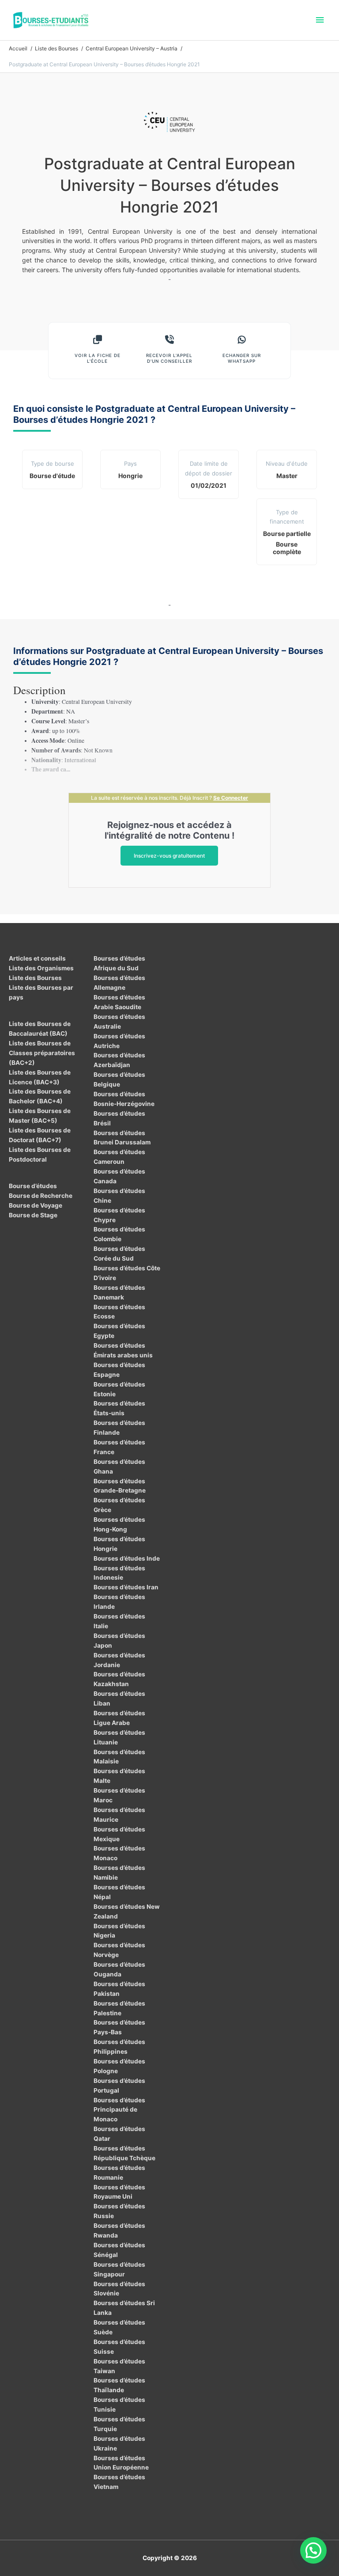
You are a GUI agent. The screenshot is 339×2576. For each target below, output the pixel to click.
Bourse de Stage (33, 1215)
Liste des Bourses (35, 978)
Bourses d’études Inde (127, 1558)
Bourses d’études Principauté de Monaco (119, 2110)
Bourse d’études (33, 1186)
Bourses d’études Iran (126, 1587)
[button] (313, 2550)
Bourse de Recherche (41, 1196)
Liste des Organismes (41, 968)
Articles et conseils (37, 958)
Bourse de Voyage (36, 1205)
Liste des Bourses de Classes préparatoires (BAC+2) (42, 1053)
